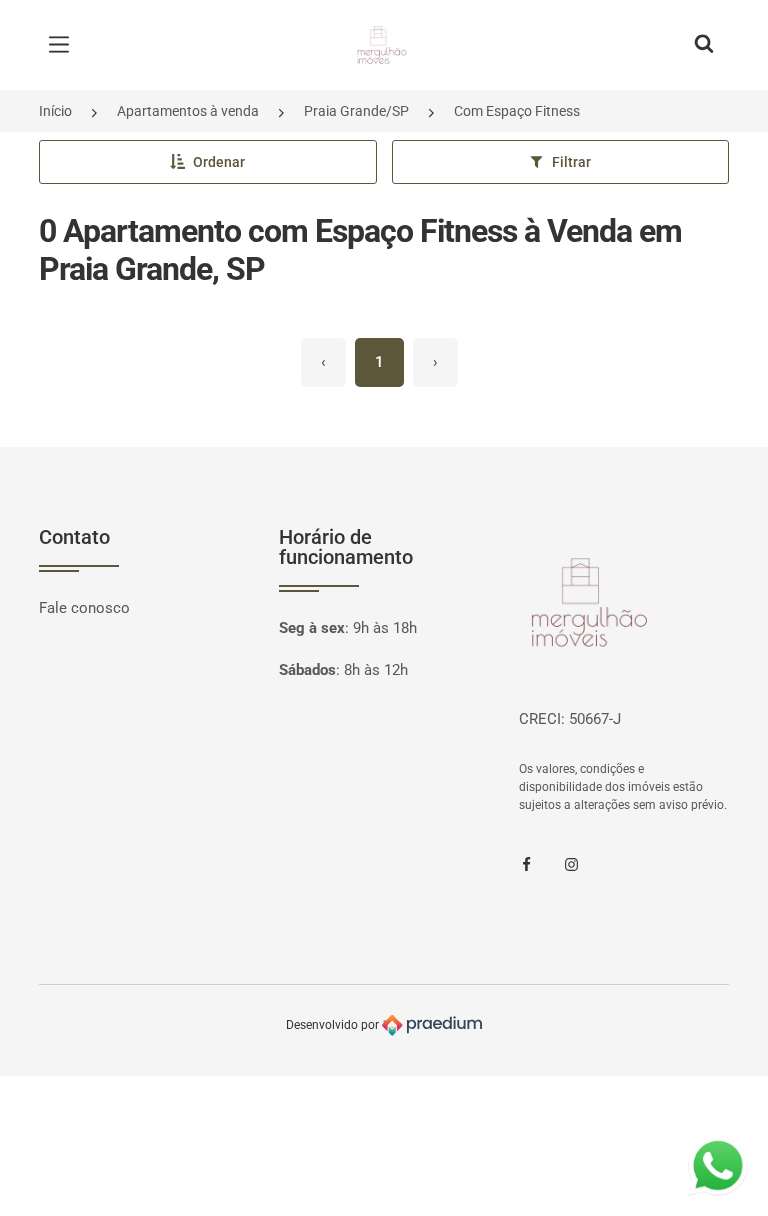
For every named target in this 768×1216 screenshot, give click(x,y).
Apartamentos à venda (188, 111)
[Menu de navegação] (64, 45)
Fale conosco (84, 608)
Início (55, 111)
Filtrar (571, 162)
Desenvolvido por (334, 1025)
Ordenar (219, 162)
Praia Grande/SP (356, 111)
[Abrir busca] (704, 45)
